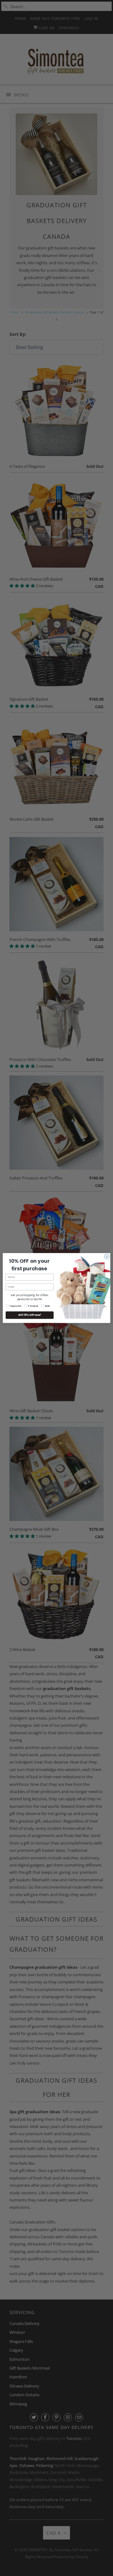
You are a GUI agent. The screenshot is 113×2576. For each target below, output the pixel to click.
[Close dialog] (107, 1257)
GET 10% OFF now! (30, 1315)
